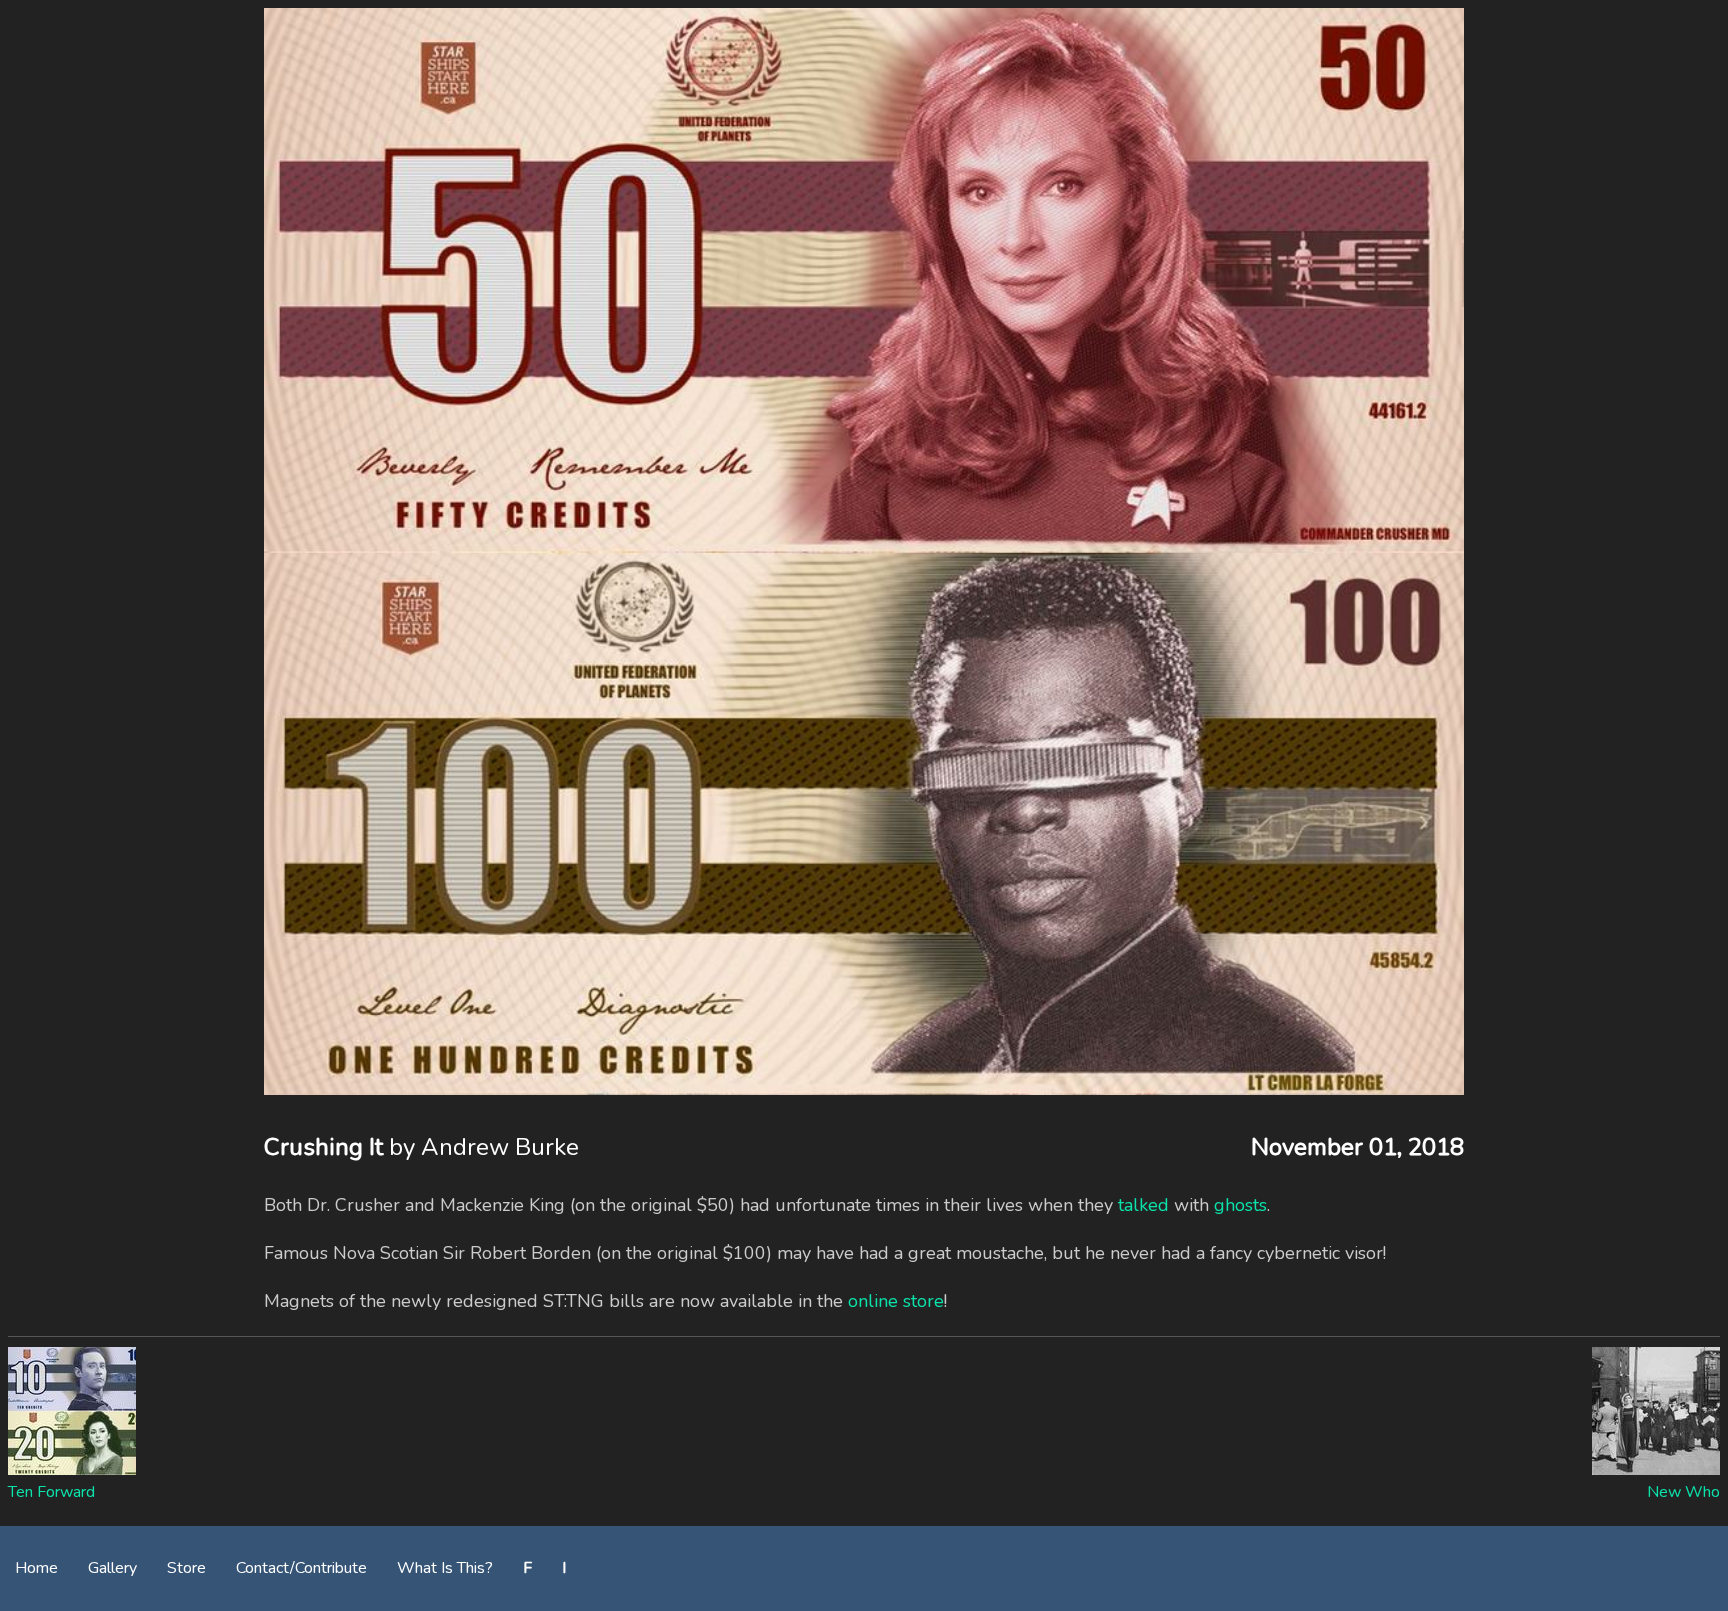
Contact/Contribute (301, 1568)
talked (1143, 1205)
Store (186, 1568)
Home (36, 1568)
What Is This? (445, 1568)
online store (896, 1301)
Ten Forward (51, 1492)
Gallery (112, 1568)
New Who (1683, 1492)
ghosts (1240, 1205)
